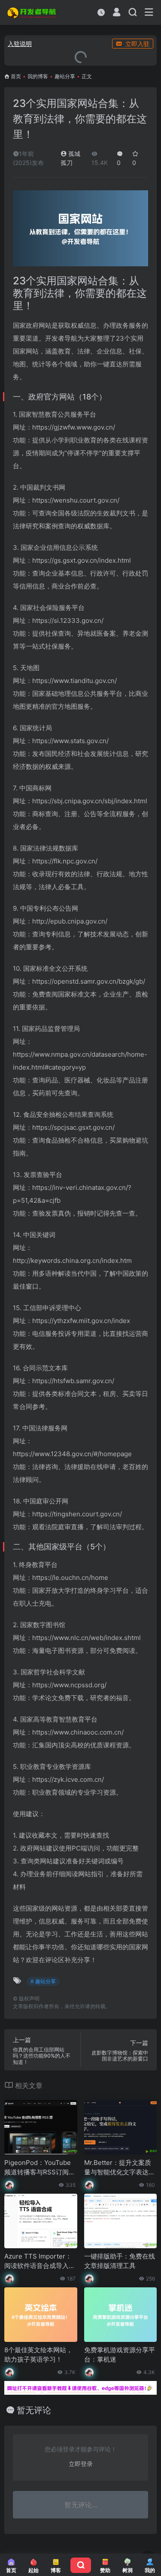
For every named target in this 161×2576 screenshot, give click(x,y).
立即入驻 (137, 44)
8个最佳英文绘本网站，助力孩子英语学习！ (38, 2354)
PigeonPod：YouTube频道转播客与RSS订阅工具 (40, 2167)
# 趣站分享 (43, 1981)
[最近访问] (101, 12)
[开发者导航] (32, 12)
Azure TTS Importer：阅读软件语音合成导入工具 (40, 2261)
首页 (16, 76)
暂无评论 (34, 2410)
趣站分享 (65, 76)
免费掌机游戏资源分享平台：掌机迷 (120, 2354)
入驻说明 (20, 44)
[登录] (117, 13)
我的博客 (38, 76)
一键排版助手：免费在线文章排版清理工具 (120, 2261)
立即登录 (81, 2464)
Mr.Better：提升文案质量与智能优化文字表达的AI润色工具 (120, 2167)
